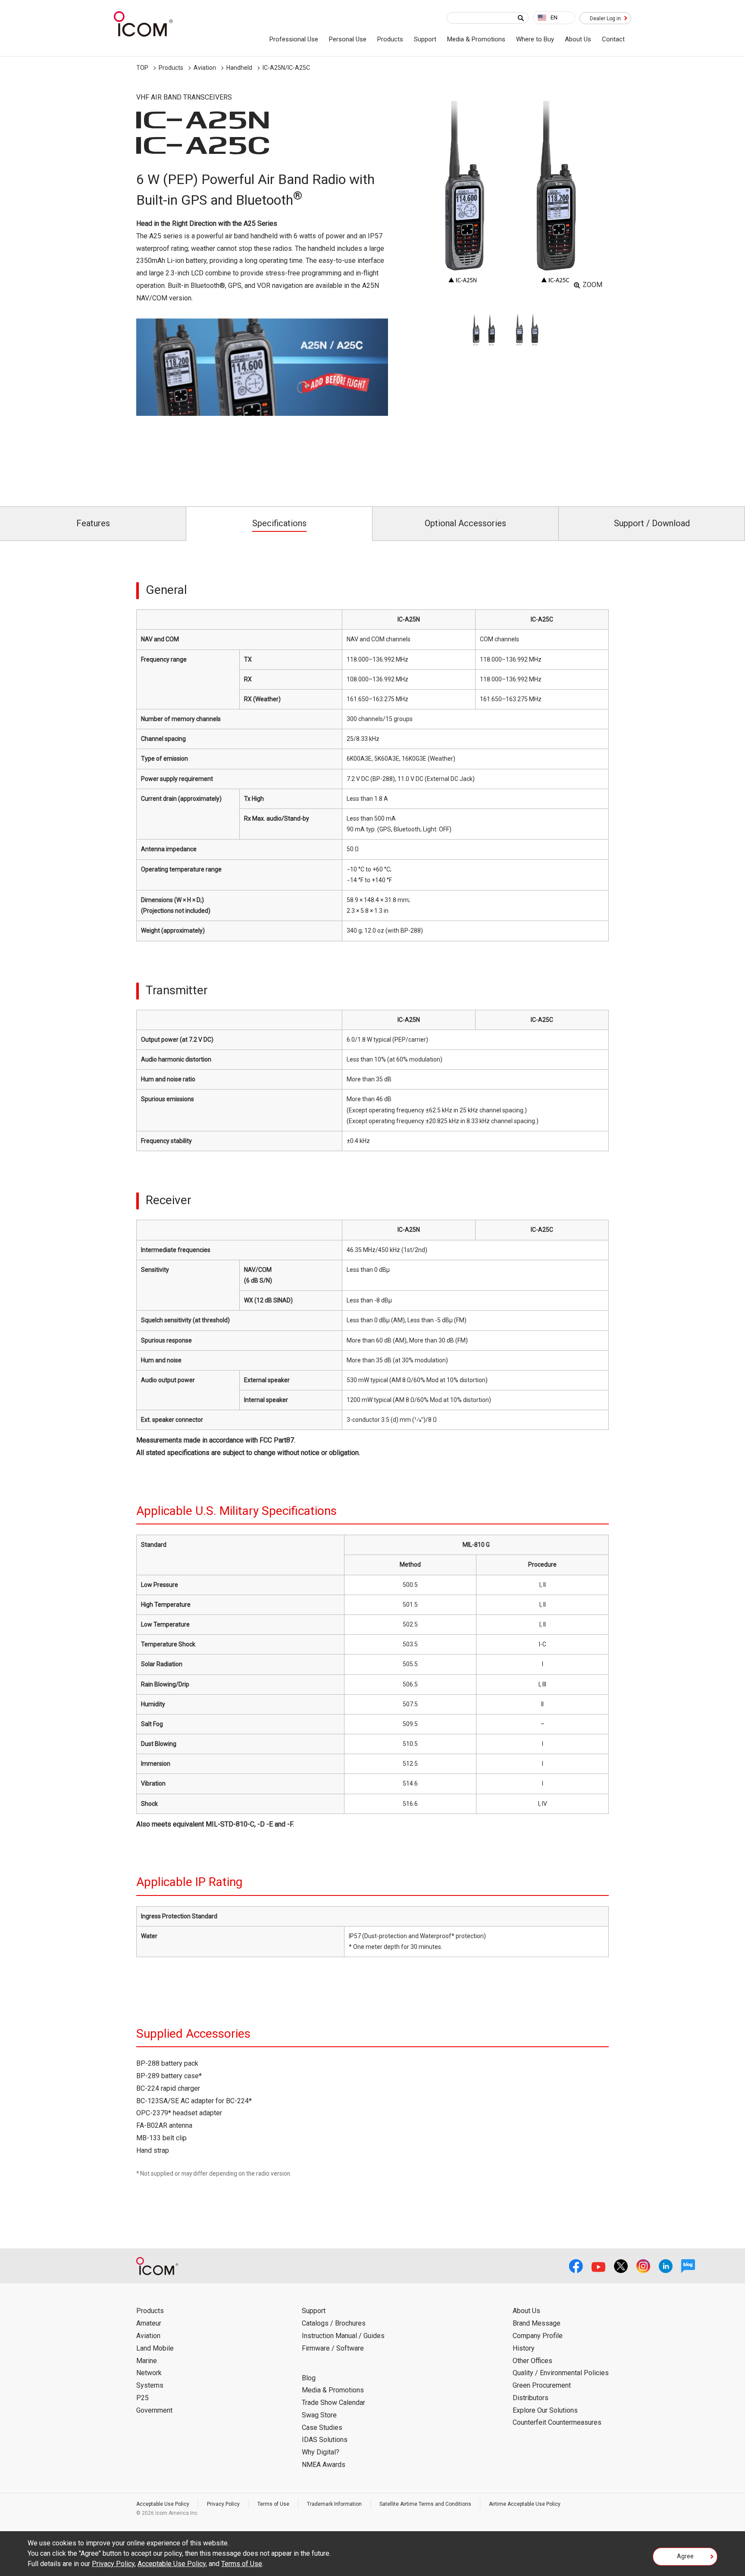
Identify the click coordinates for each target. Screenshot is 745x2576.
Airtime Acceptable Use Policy (525, 2504)
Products (390, 39)
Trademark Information (334, 2504)
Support (425, 39)
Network (149, 2373)
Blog (309, 2378)
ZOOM (592, 285)
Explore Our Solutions (545, 2410)
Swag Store (319, 2415)
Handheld (239, 68)
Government (154, 2410)
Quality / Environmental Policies (561, 2373)
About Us (578, 39)
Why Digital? (321, 2452)
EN (554, 17)
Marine (147, 2361)
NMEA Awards (324, 2465)
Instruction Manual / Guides (343, 2336)
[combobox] (554, 18)
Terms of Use (273, 2504)
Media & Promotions (476, 39)
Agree (685, 2556)
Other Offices (532, 2361)
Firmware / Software (333, 2348)
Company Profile (538, 2336)
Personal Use (348, 39)
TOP (142, 68)
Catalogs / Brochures (334, 2323)
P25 (142, 2398)
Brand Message (537, 2323)
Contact (613, 39)
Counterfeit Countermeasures (557, 2422)
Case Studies (322, 2428)
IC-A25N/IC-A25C (286, 68)
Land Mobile (155, 2348)
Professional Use (294, 39)
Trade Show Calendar (333, 2403)
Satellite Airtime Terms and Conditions (425, 2504)
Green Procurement (542, 2385)
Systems (150, 2385)
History (524, 2348)
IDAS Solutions (325, 2440)
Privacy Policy (223, 2504)
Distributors (531, 2398)
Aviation (205, 68)
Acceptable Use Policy (163, 2504)
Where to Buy (535, 39)
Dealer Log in (605, 19)
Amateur (149, 2323)
